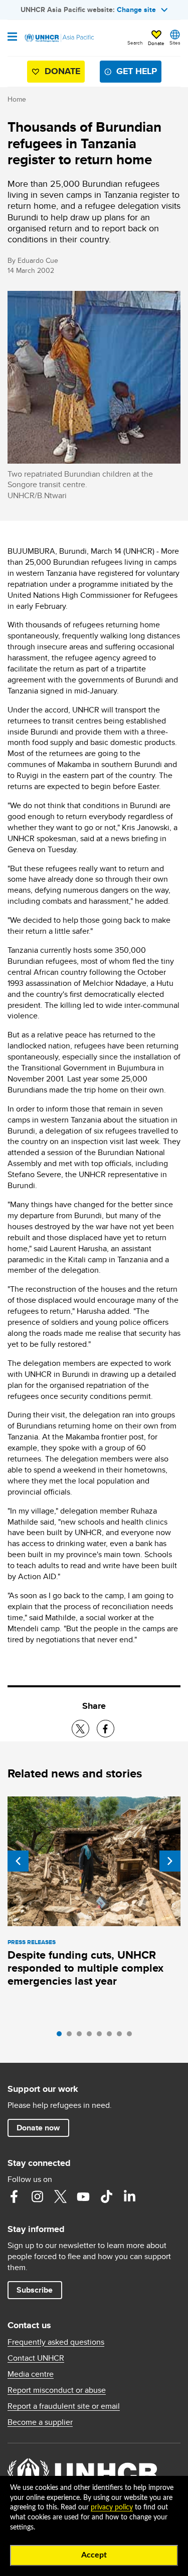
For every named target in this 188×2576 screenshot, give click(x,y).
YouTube (83, 2196)
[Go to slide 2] (72, 2036)
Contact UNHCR (36, 2358)
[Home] (59, 38)
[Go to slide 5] (102, 2036)
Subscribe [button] (35, 2290)
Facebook (14, 2196)
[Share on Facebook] (106, 1729)
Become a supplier (40, 2422)
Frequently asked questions (56, 2342)
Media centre (31, 2374)
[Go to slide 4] (92, 2036)
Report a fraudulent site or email (64, 2406)
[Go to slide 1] (62, 2036)
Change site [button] (136, 10)
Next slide (170, 1861)
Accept (94, 2555)
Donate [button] (156, 43)
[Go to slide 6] (112, 2036)
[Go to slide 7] (122, 2036)
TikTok (106, 2196)
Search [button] (135, 43)
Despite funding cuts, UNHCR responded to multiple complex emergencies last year (85, 1968)
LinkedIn (129, 2196)
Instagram (37, 2196)
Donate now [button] (38, 2128)
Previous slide (18, 1861)
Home (17, 99)
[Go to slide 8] (132, 2036)
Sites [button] (175, 43)
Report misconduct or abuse (57, 2390)
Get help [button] (137, 71)
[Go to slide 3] (82, 2036)
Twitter (60, 2196)
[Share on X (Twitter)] (80, 1729)
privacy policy (112, 2507)
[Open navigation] (12, 38)
